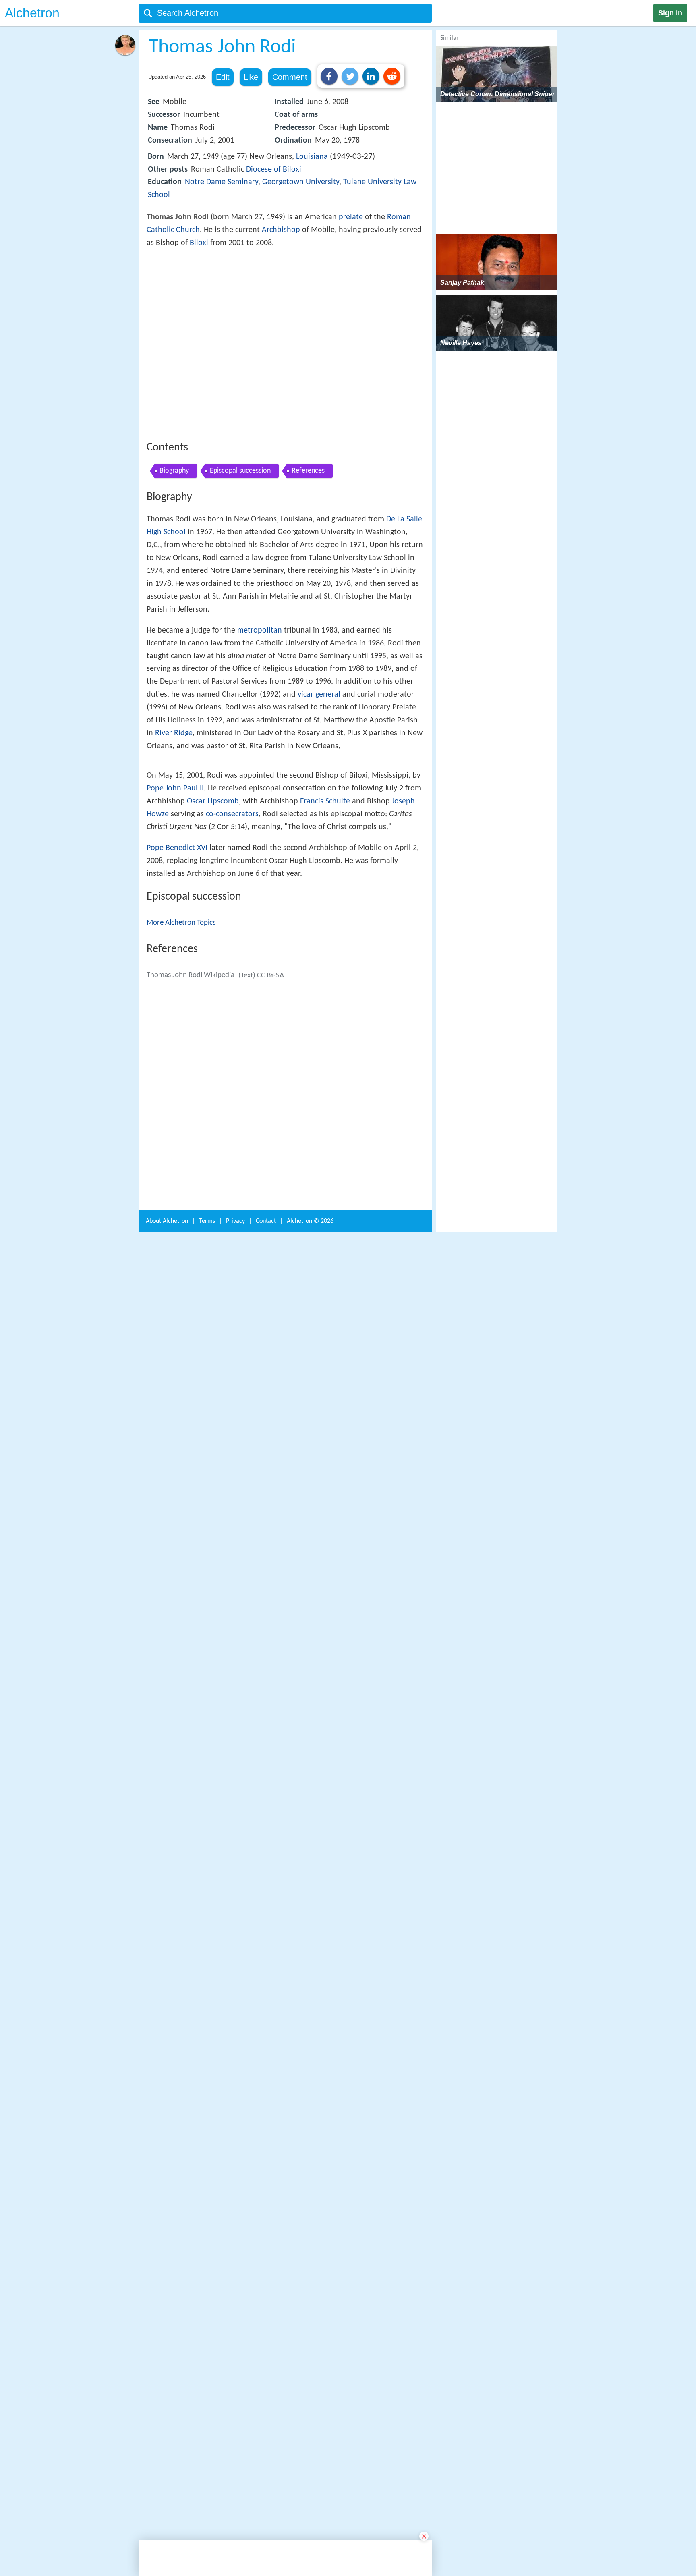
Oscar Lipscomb (213, 1072)
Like (251, 77)
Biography (174, 589)
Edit (223, 77)
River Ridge (174, 851)
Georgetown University (301, 182)
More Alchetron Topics (181, 1193)
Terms (207, 2480)
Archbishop (281, 230)
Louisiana (312, 157)
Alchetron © (310, 2480)
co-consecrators (232, 1085)
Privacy (235, 2480)
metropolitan (260, 749)
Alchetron (32, 13)
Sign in (670, 13)
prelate (351, 217)
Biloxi (199, 243)
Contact (266, 2480)
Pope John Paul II (175, 1059)
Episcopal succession (240, 589)
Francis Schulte (325, 1072)
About (167, 2480)
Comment (290, 77)
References (308, 589)
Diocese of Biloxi (274, 170)
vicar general (319, 813)
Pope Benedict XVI (177, 1118)
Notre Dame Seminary (222, 182)
